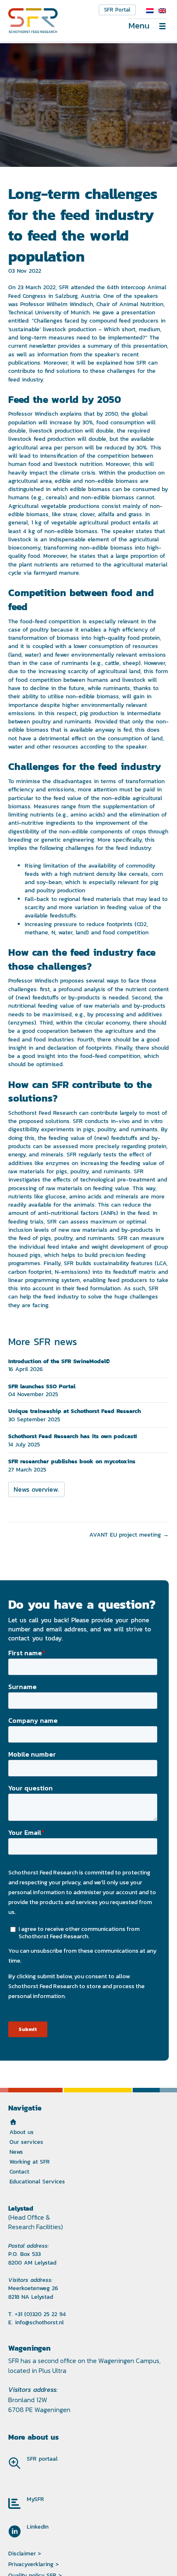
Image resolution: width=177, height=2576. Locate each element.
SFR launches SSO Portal (42, 1386)
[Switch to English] (162, 11)
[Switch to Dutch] (150, 11)
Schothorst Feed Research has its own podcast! (72, 1436)
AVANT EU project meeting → (129, 1535)
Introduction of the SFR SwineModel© (59, 1361)
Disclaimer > (25, 2553)
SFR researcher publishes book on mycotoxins (72, 1461)
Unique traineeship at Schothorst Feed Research (75, 1411)
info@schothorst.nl (39, 2322)
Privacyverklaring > (34, 2564)
